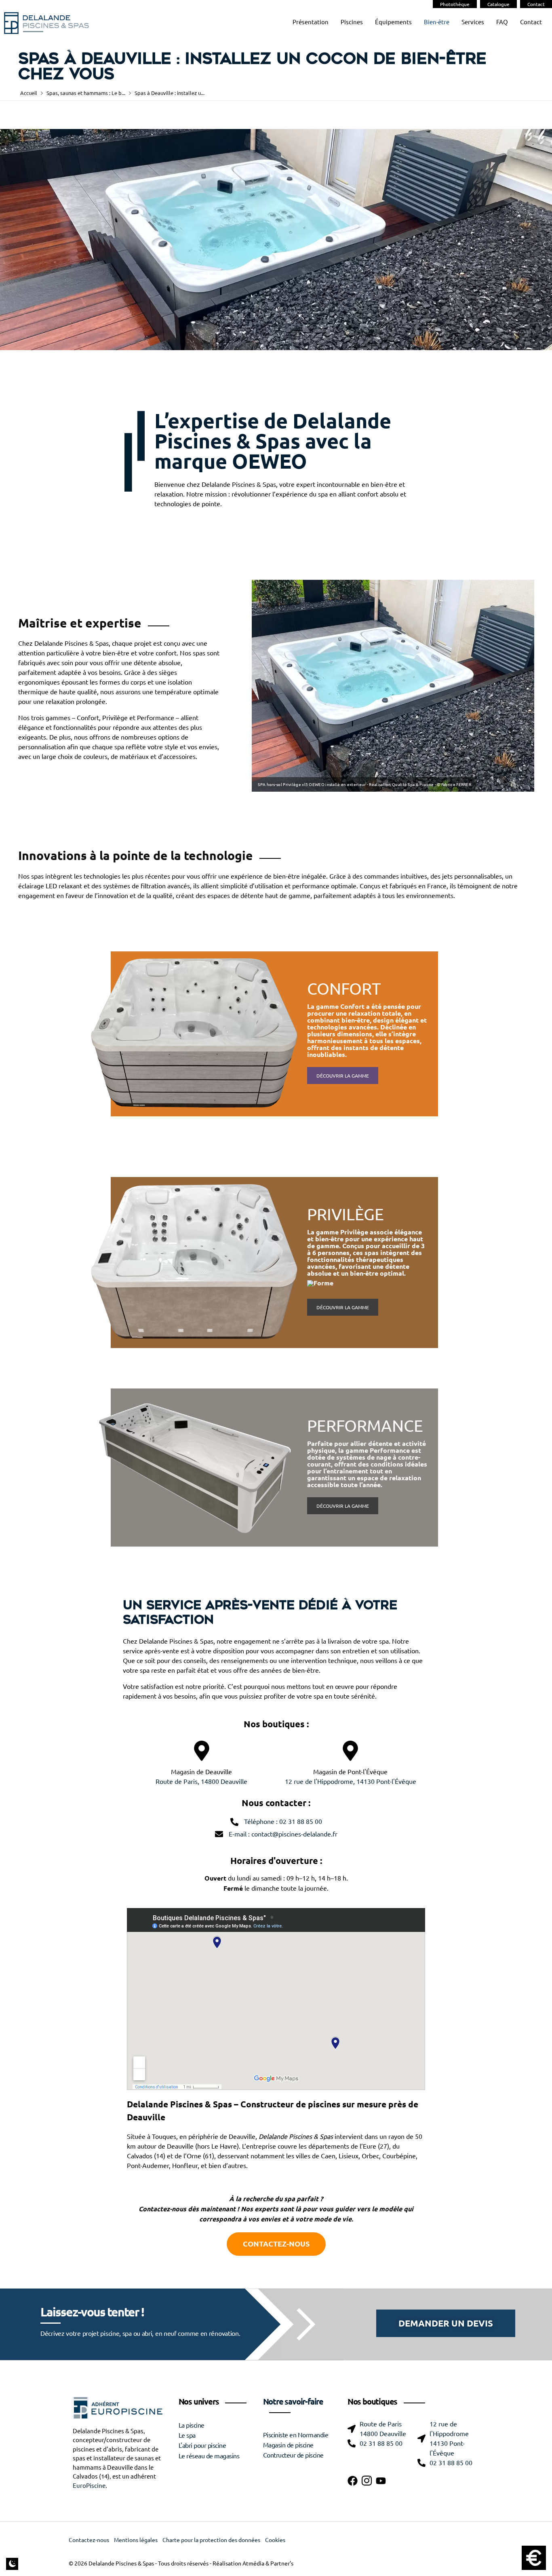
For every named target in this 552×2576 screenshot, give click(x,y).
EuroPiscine (89, 2486)
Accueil (29, 93)
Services (473, 22)
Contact (536, 4)
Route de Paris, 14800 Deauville (201, 1781)
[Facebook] (353, 2481)
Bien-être (437, 22)
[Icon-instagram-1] (367, 2481)
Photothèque (455, 4)
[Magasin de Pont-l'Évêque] (350, 1751)
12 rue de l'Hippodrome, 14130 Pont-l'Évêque (351, 1781)
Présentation (311, 22)
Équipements (393, 22)
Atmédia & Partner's (268, 2563)
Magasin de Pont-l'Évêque (350, 1772)
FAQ (502, 22)
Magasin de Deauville (201, 1772)
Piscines (352, 22)
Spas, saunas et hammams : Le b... (86, 93)
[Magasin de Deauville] (202, 1751)
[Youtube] (381, 2481)
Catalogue (498, 4)
